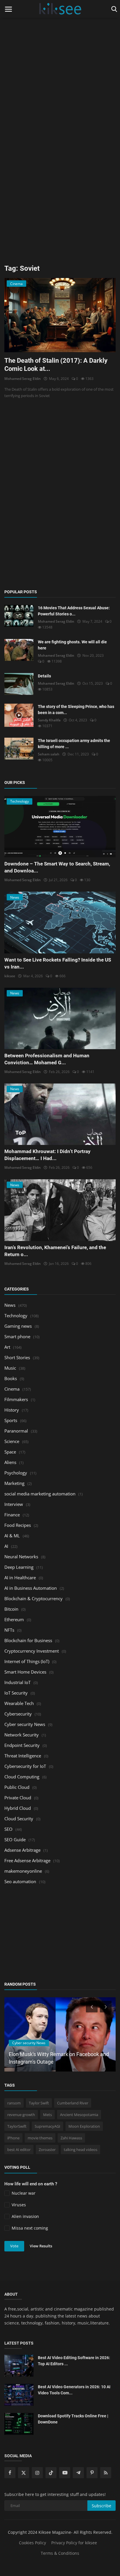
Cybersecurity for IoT (25, 1766)
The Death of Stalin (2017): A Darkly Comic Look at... (56, 365)
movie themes (40, 2138)
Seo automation (20, 1881)
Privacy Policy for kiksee (74, 2543)
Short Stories (17, 1357)
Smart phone (17, 1336)
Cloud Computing (22, 1777)
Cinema (12, 1389)
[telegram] (78, 2473)
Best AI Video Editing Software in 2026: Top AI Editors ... (74, 2361)
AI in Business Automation (31, 1588)
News (10, 1305)
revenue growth (21, 2115)
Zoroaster (47, 2150)
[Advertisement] (60, 60)
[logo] (60, 9)
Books (11, 1378)
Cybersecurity (18, 1714)
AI (6, 1546)
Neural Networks (21, 1557)
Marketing (14, 1483)
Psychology (16, 1473)
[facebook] (10, 2473)
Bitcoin (11, 1609)
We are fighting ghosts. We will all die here (72, 645)
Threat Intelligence (23, 1756)
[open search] (113, 9)
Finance (12, 1515)
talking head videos (81, 2150)
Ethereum (14, 1619)
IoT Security (16, 1693)
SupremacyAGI (47, 2126)
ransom (14, 2103)
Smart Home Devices (25, 1672)
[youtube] (65, 2473)
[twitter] (24, 2473)
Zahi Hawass (71, 2138)
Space (10, 1452)
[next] (106, 2007)
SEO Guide (15, 1840)
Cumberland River (73, 2103)
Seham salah (49, 754)
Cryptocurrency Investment (32, 1651)
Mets (47, 2115)
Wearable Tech (19, 1703)
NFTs (9, 1630)
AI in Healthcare (20, 1578)
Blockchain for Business (28, 1640)
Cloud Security (19, 1819)
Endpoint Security (22, 1745)
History (12, 1410)
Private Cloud (18, 1798)
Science (12, 1441)
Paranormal (16, 1431)
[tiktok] (51, 2473)
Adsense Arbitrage (22, 1850)
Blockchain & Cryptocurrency (33, 1598)
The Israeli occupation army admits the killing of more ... (74, 744)
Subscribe (102, 2506)
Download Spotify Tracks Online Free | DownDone (73, 2419)
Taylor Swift (39, 2103)
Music (10, 1368)
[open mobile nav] (8, 9)
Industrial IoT (17, 1682)
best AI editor (19, 2150)
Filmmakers (16, 1399)
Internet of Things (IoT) (27, 1661)
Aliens (10, 1462)
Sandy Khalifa (49, 720)
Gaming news (18, 1326)
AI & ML (12, 1536)
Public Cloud (17, 1787)
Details (44, 676)
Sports (11, 1420)
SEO (8, 1829)
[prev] (91, 2007)
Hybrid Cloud (18, 1808)
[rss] (106, 2473)
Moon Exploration (84, 2126)
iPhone (13, 2138)
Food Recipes (18, 1525)
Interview (14, 1504)
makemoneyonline (23, 1871)
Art (7, 1347)
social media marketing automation (40, 1494)
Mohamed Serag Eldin (23, 379)
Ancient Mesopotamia (79, 2115)
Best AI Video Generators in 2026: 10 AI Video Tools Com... (74, 2390)
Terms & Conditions (60, 2553)
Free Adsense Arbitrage (27, 1860)
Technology (16, 1316)
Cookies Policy (32, 2543)
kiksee (10, 976)
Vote (14, 2246)
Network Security (22, 1735)
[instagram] (37, 2473)
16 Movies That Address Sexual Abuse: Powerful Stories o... (74, 611)
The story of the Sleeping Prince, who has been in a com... (76, 710)
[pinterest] (92, 2473)
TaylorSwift (17, 2126)
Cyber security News (25, 1724)
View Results (41, 2246)
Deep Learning (19, 1567)
